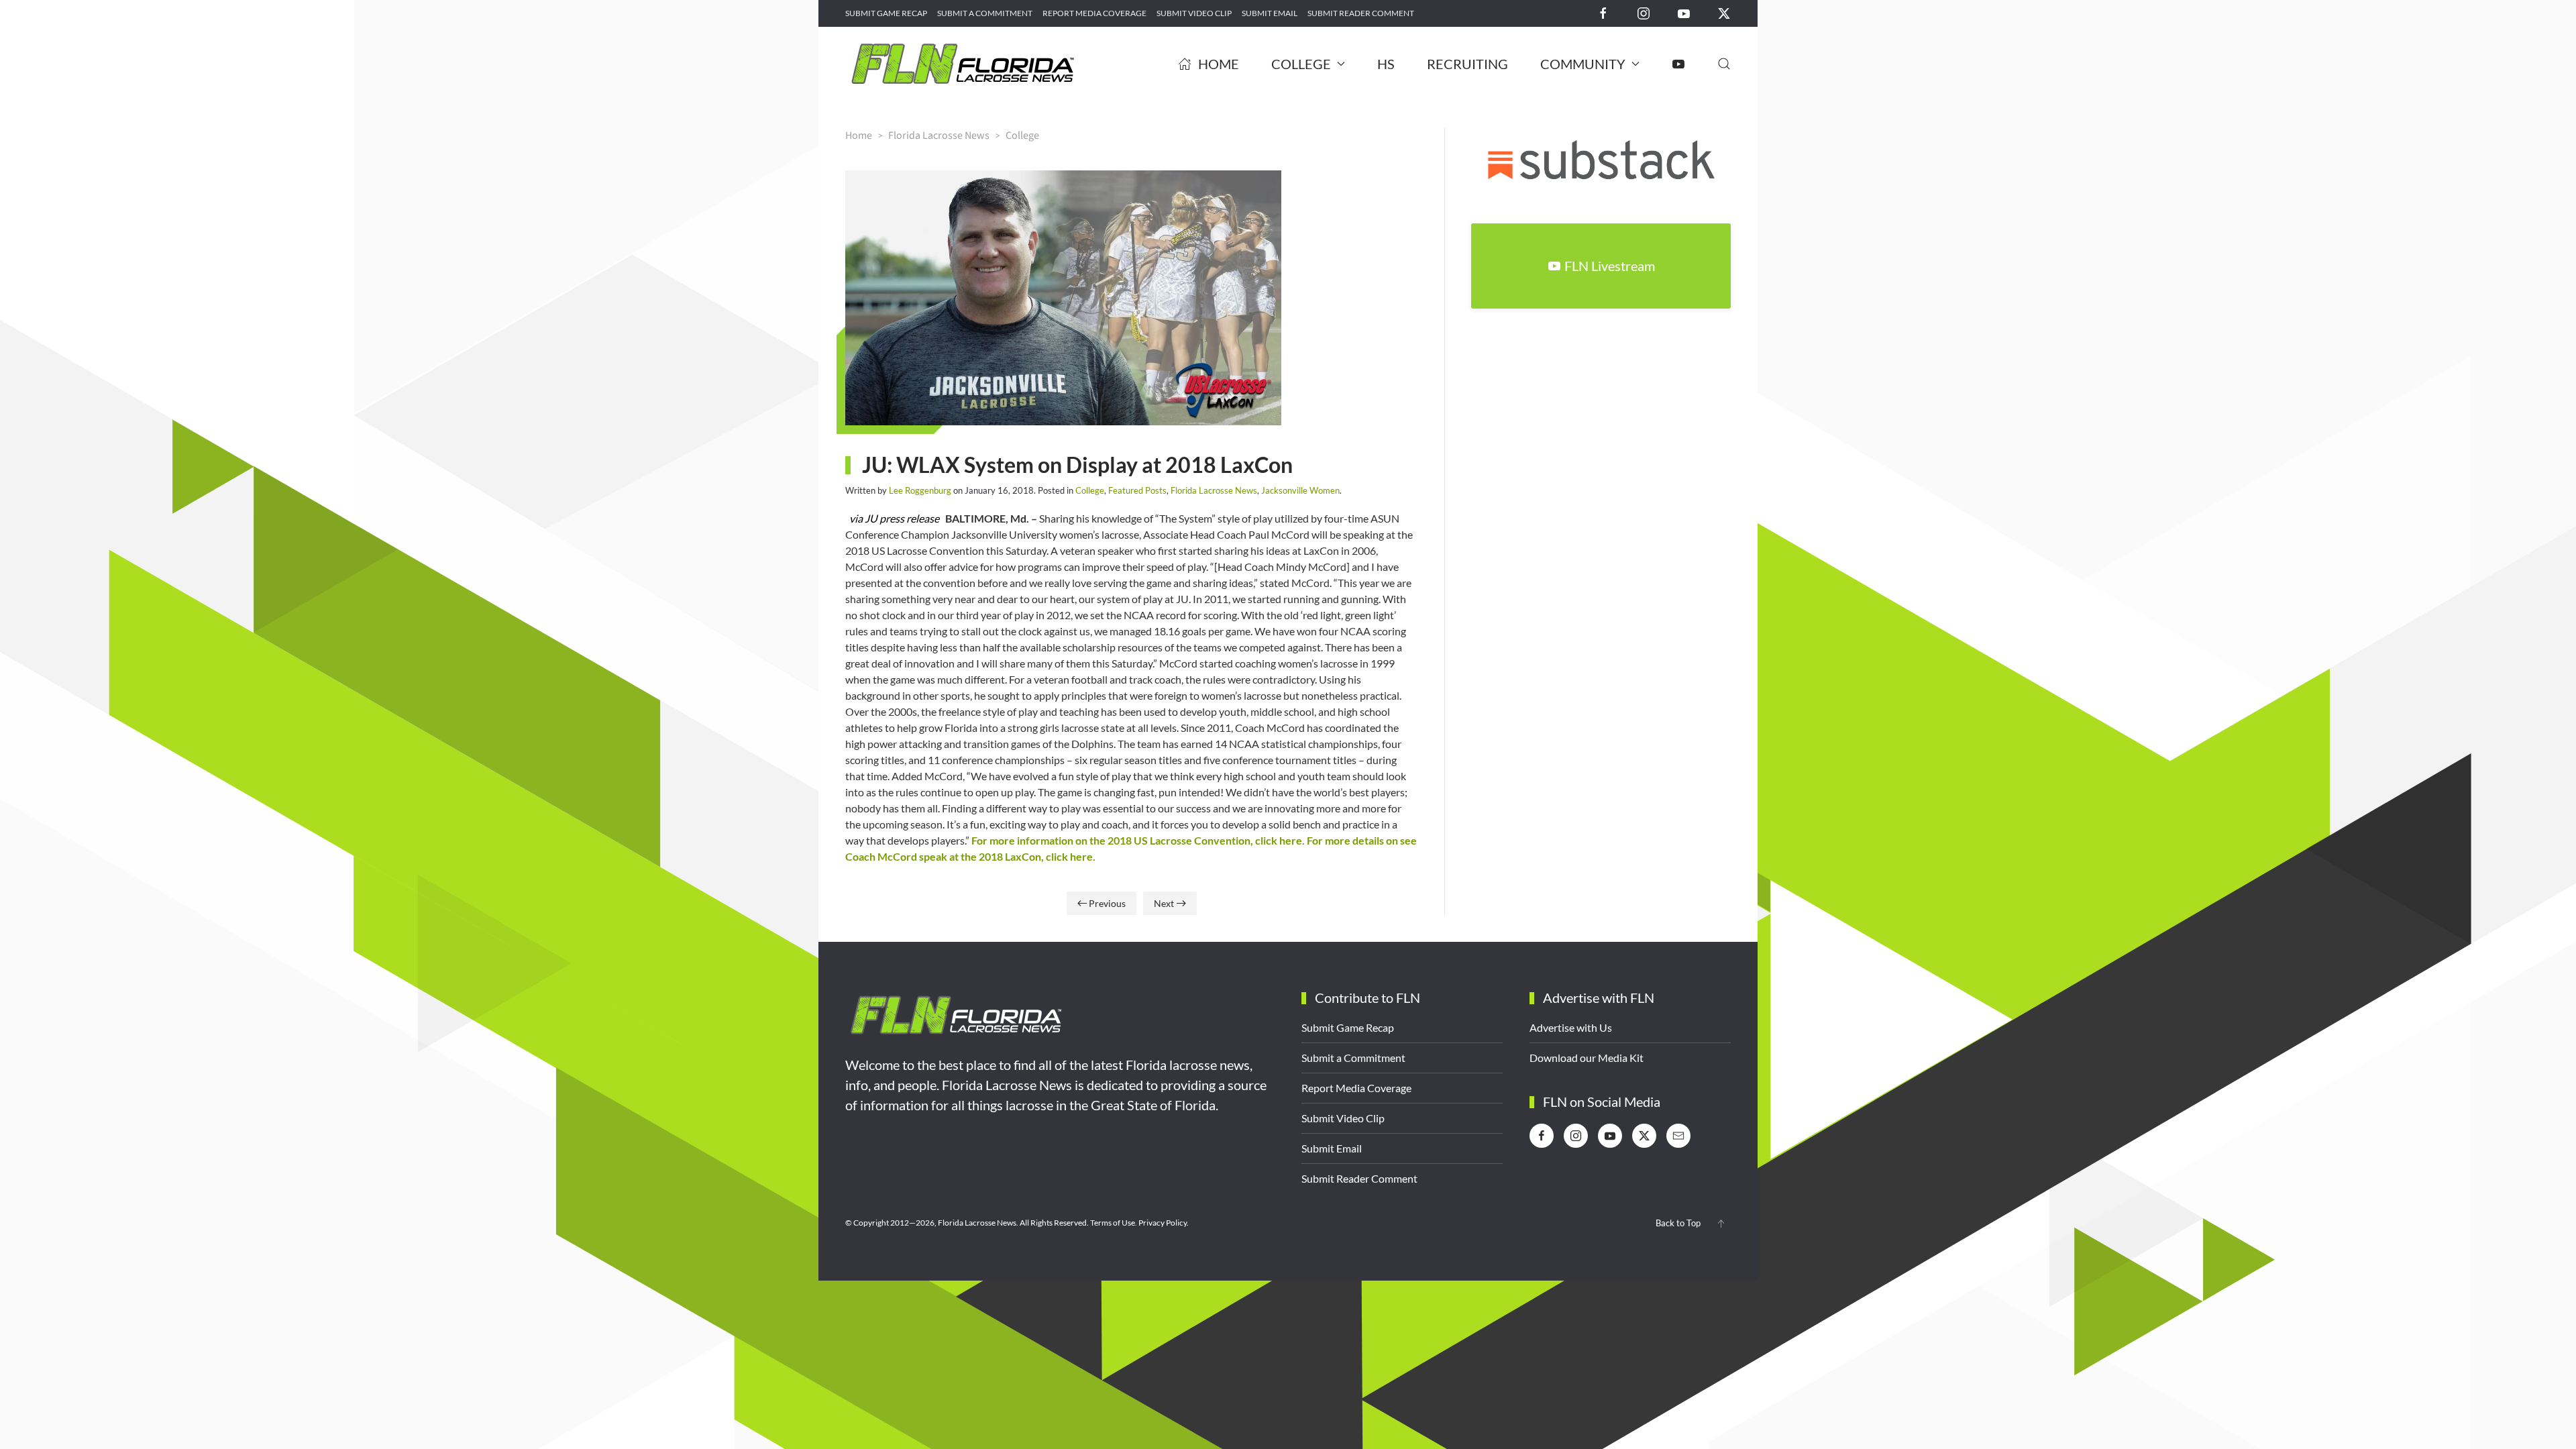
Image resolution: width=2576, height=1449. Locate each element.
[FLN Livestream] (1678, 64)
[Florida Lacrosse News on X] (1724, 12)
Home (1219, 64)
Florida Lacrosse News (1214, 490)
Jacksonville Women (1300, 490)
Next (1164, 903)
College (1090, 490)
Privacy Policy (1163, 1223)
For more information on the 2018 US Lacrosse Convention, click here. (1138, 840)
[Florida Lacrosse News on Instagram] (1644, 12)
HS (1386, 64)
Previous (1107, 903)
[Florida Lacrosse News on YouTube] (1684, 12)
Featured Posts (1137, 490)
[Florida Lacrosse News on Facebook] (1603, 12)
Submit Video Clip (1194, 13)
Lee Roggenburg (920, 490)
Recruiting (1467, 64)
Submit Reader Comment (1361, 13)
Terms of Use (1113, 1223)
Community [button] (1583, 64)
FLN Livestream (1610, 266)
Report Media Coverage (1094, 13)
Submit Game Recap (886, 13)
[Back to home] (963, 64)
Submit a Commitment (985, 13)
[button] (1724, 64)
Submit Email (1270, 13)
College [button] (1301, 64)
